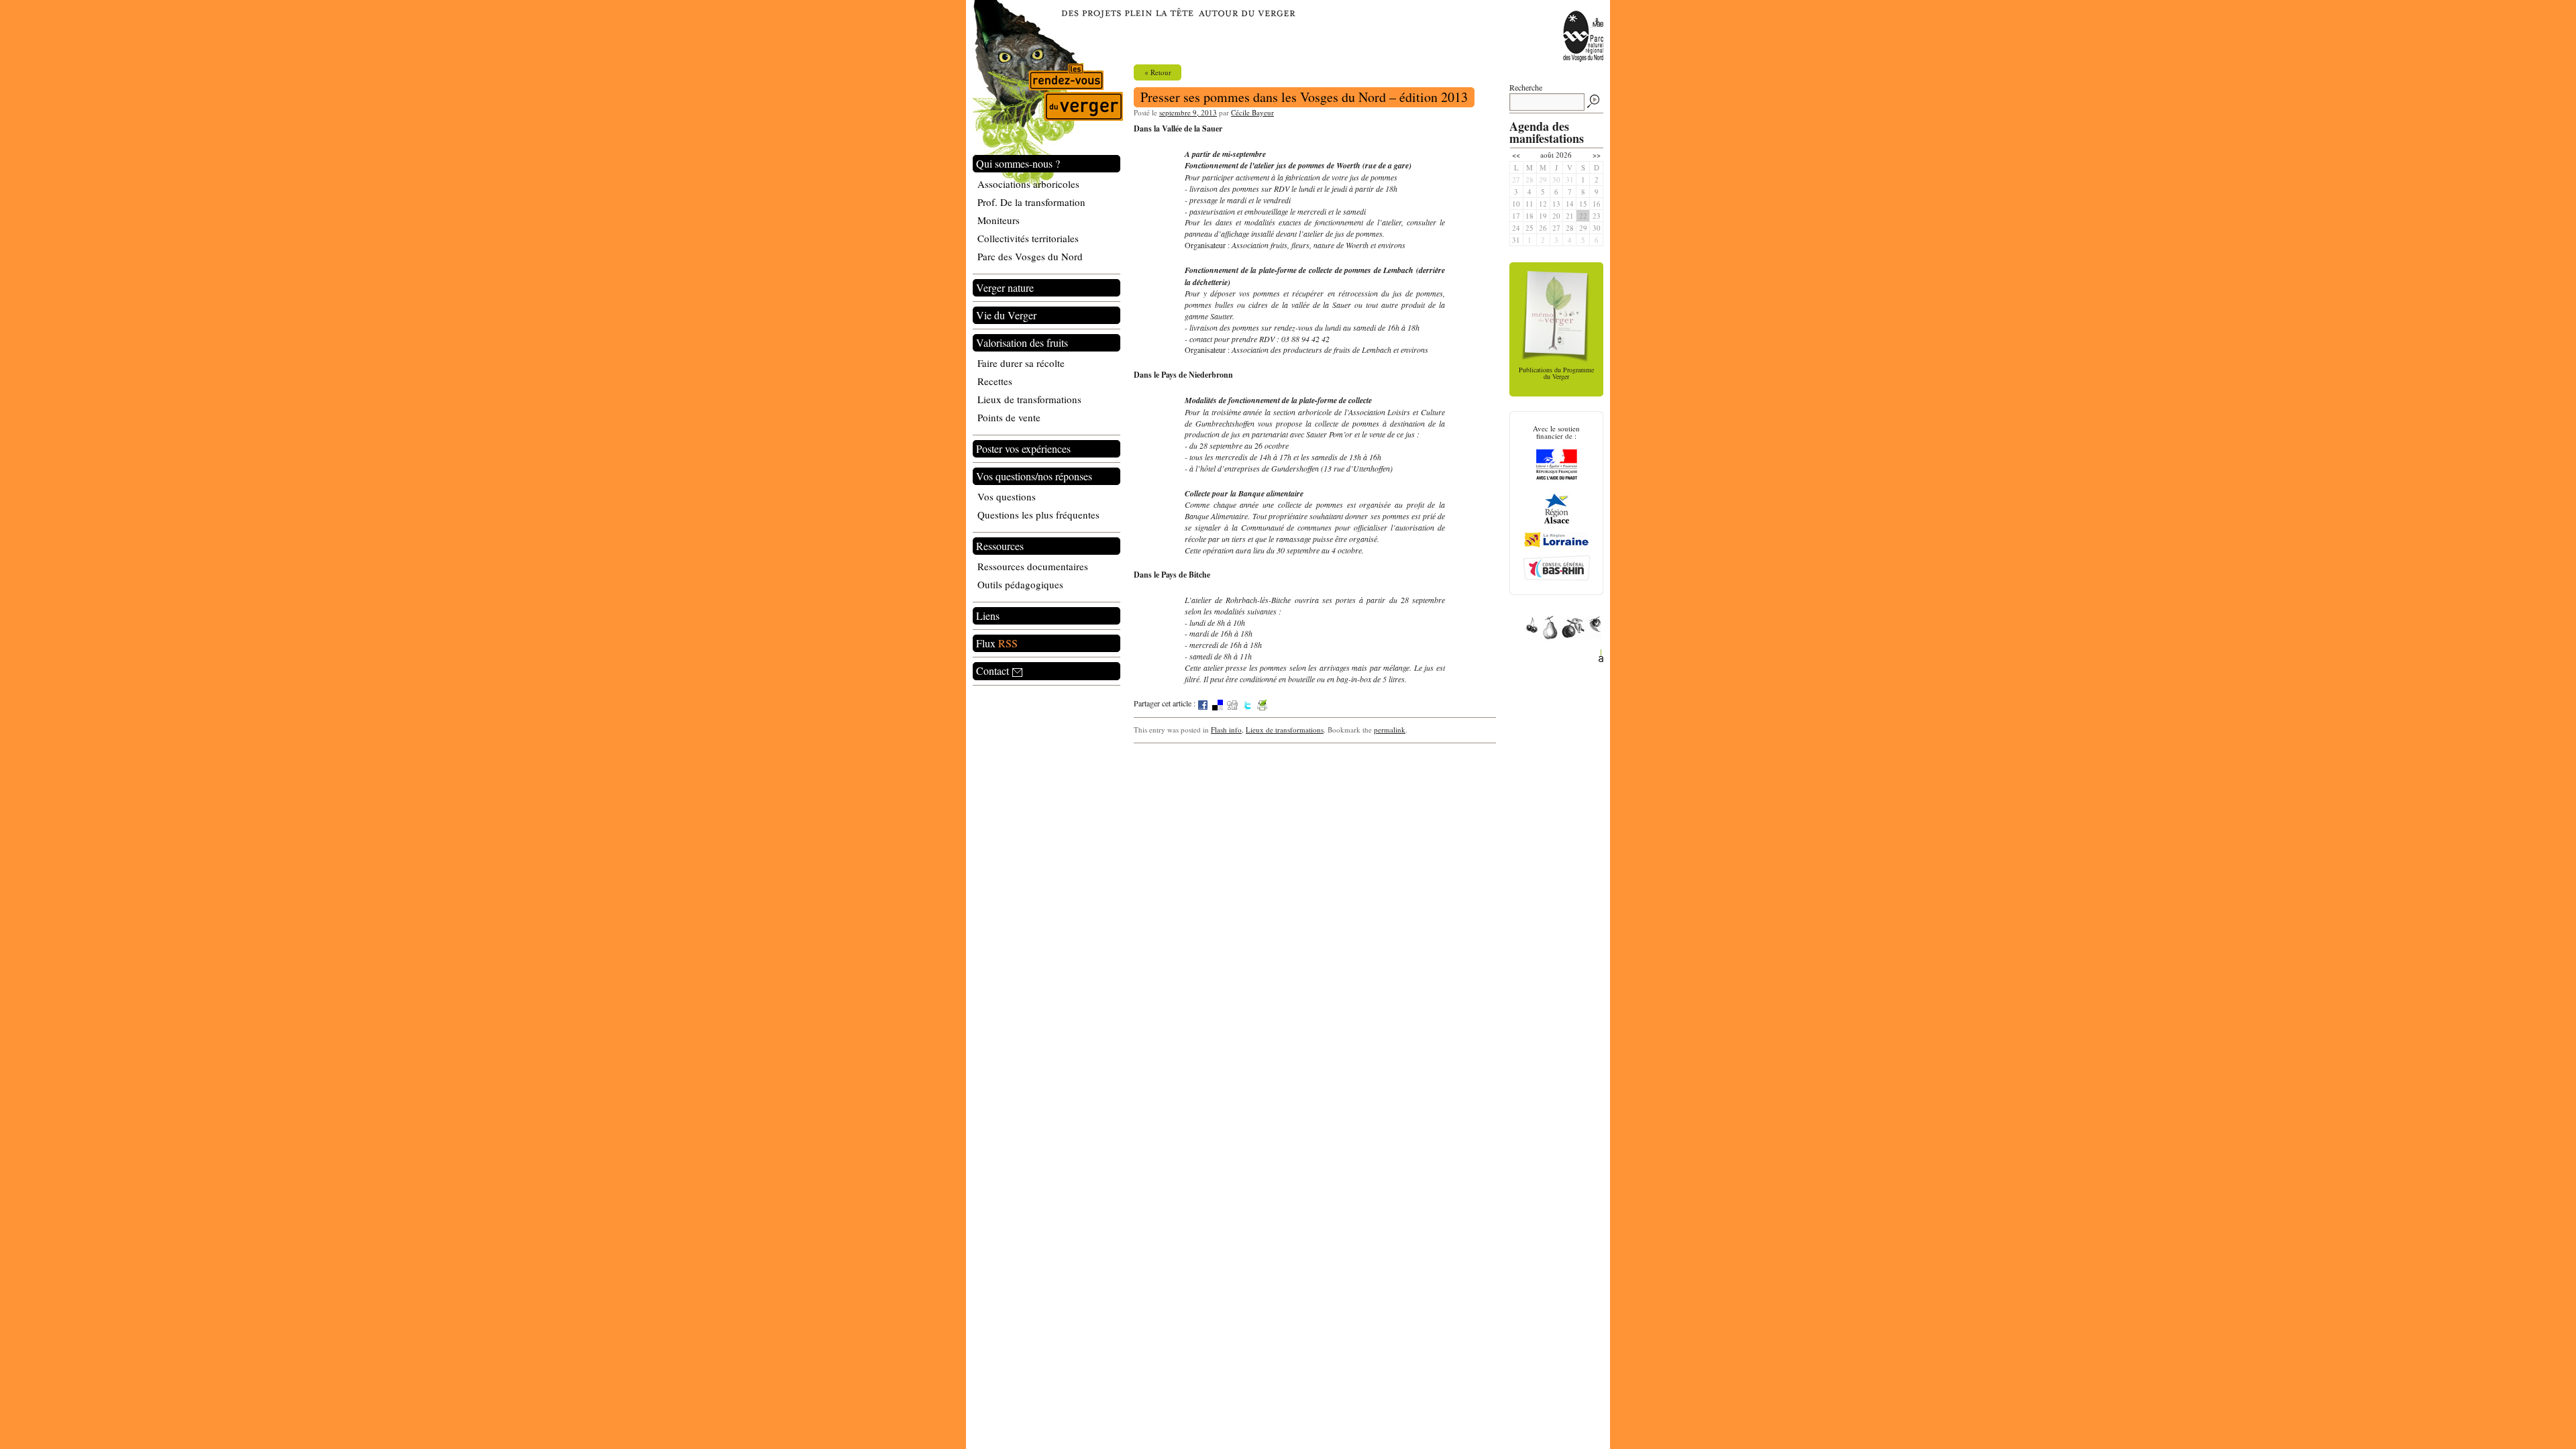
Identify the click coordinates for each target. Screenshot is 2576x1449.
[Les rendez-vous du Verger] (1046, 95)
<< (1516, 155)
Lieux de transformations (1285, 730)
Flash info (1226, 730)
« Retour (1158, 72)
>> (1597, 155)
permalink (1390, 730)
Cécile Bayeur (1252, 112)
